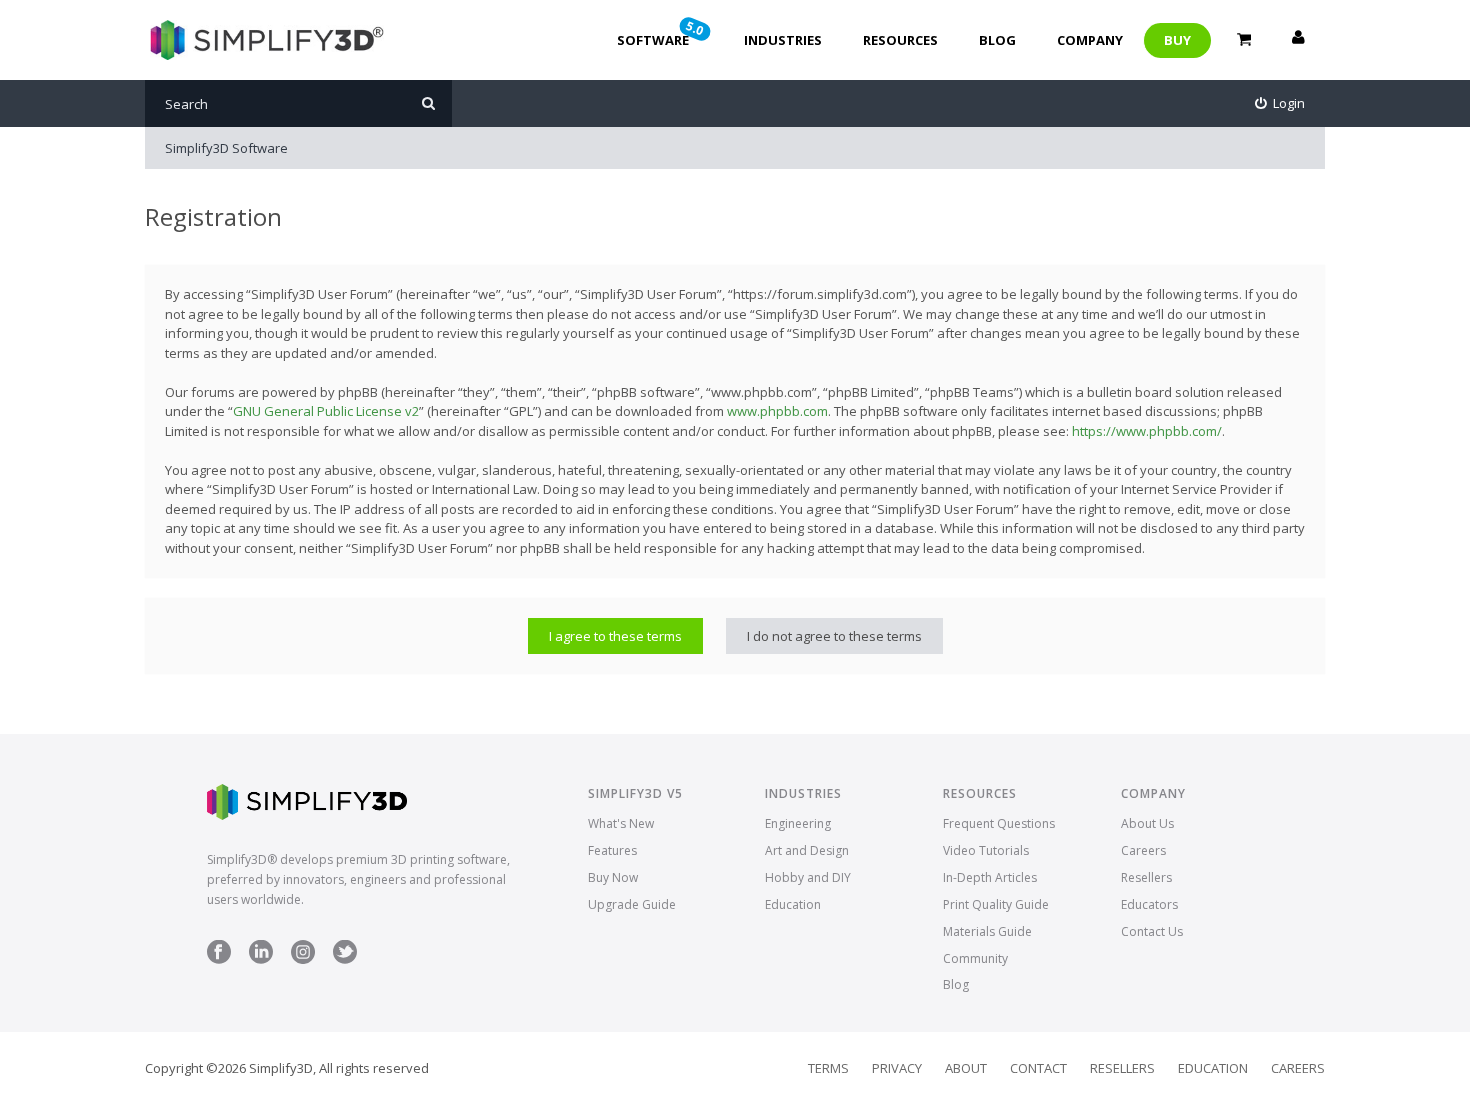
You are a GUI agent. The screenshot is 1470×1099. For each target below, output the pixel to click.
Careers (1143, 850)
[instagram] (303, 959)
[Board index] (264, 40)
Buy (1177, 40)
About (966, 1068)
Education (793, 904)
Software (662, 33)
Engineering (798, 823)
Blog (997, 40)
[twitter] (345, 959)
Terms (828, 1068)
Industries (783, 40)
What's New (621, 823)
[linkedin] (261, 959)
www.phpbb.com (777, 411)
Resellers (1146, 877)
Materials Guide (987, 931)
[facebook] (219, 959)
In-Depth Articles (990, 877)
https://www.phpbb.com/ (1147, 431)
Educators (1149, 904)
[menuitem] (1280, 103)
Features (612, 850)
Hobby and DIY (808, 877)
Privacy (897, 1068)
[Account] (1298, 40)
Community (975, 958)
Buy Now (613, 877)
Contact (1038, 1068)
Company (1090, 40)
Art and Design (807, 850)
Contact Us (1152, 931)
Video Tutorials (986, 850)
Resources (900, 40)
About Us (1147, 823)
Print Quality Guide (996, 904)
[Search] (428, 103)
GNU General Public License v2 (326, 411)
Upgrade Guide (632, 904)
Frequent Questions (999, 823)
